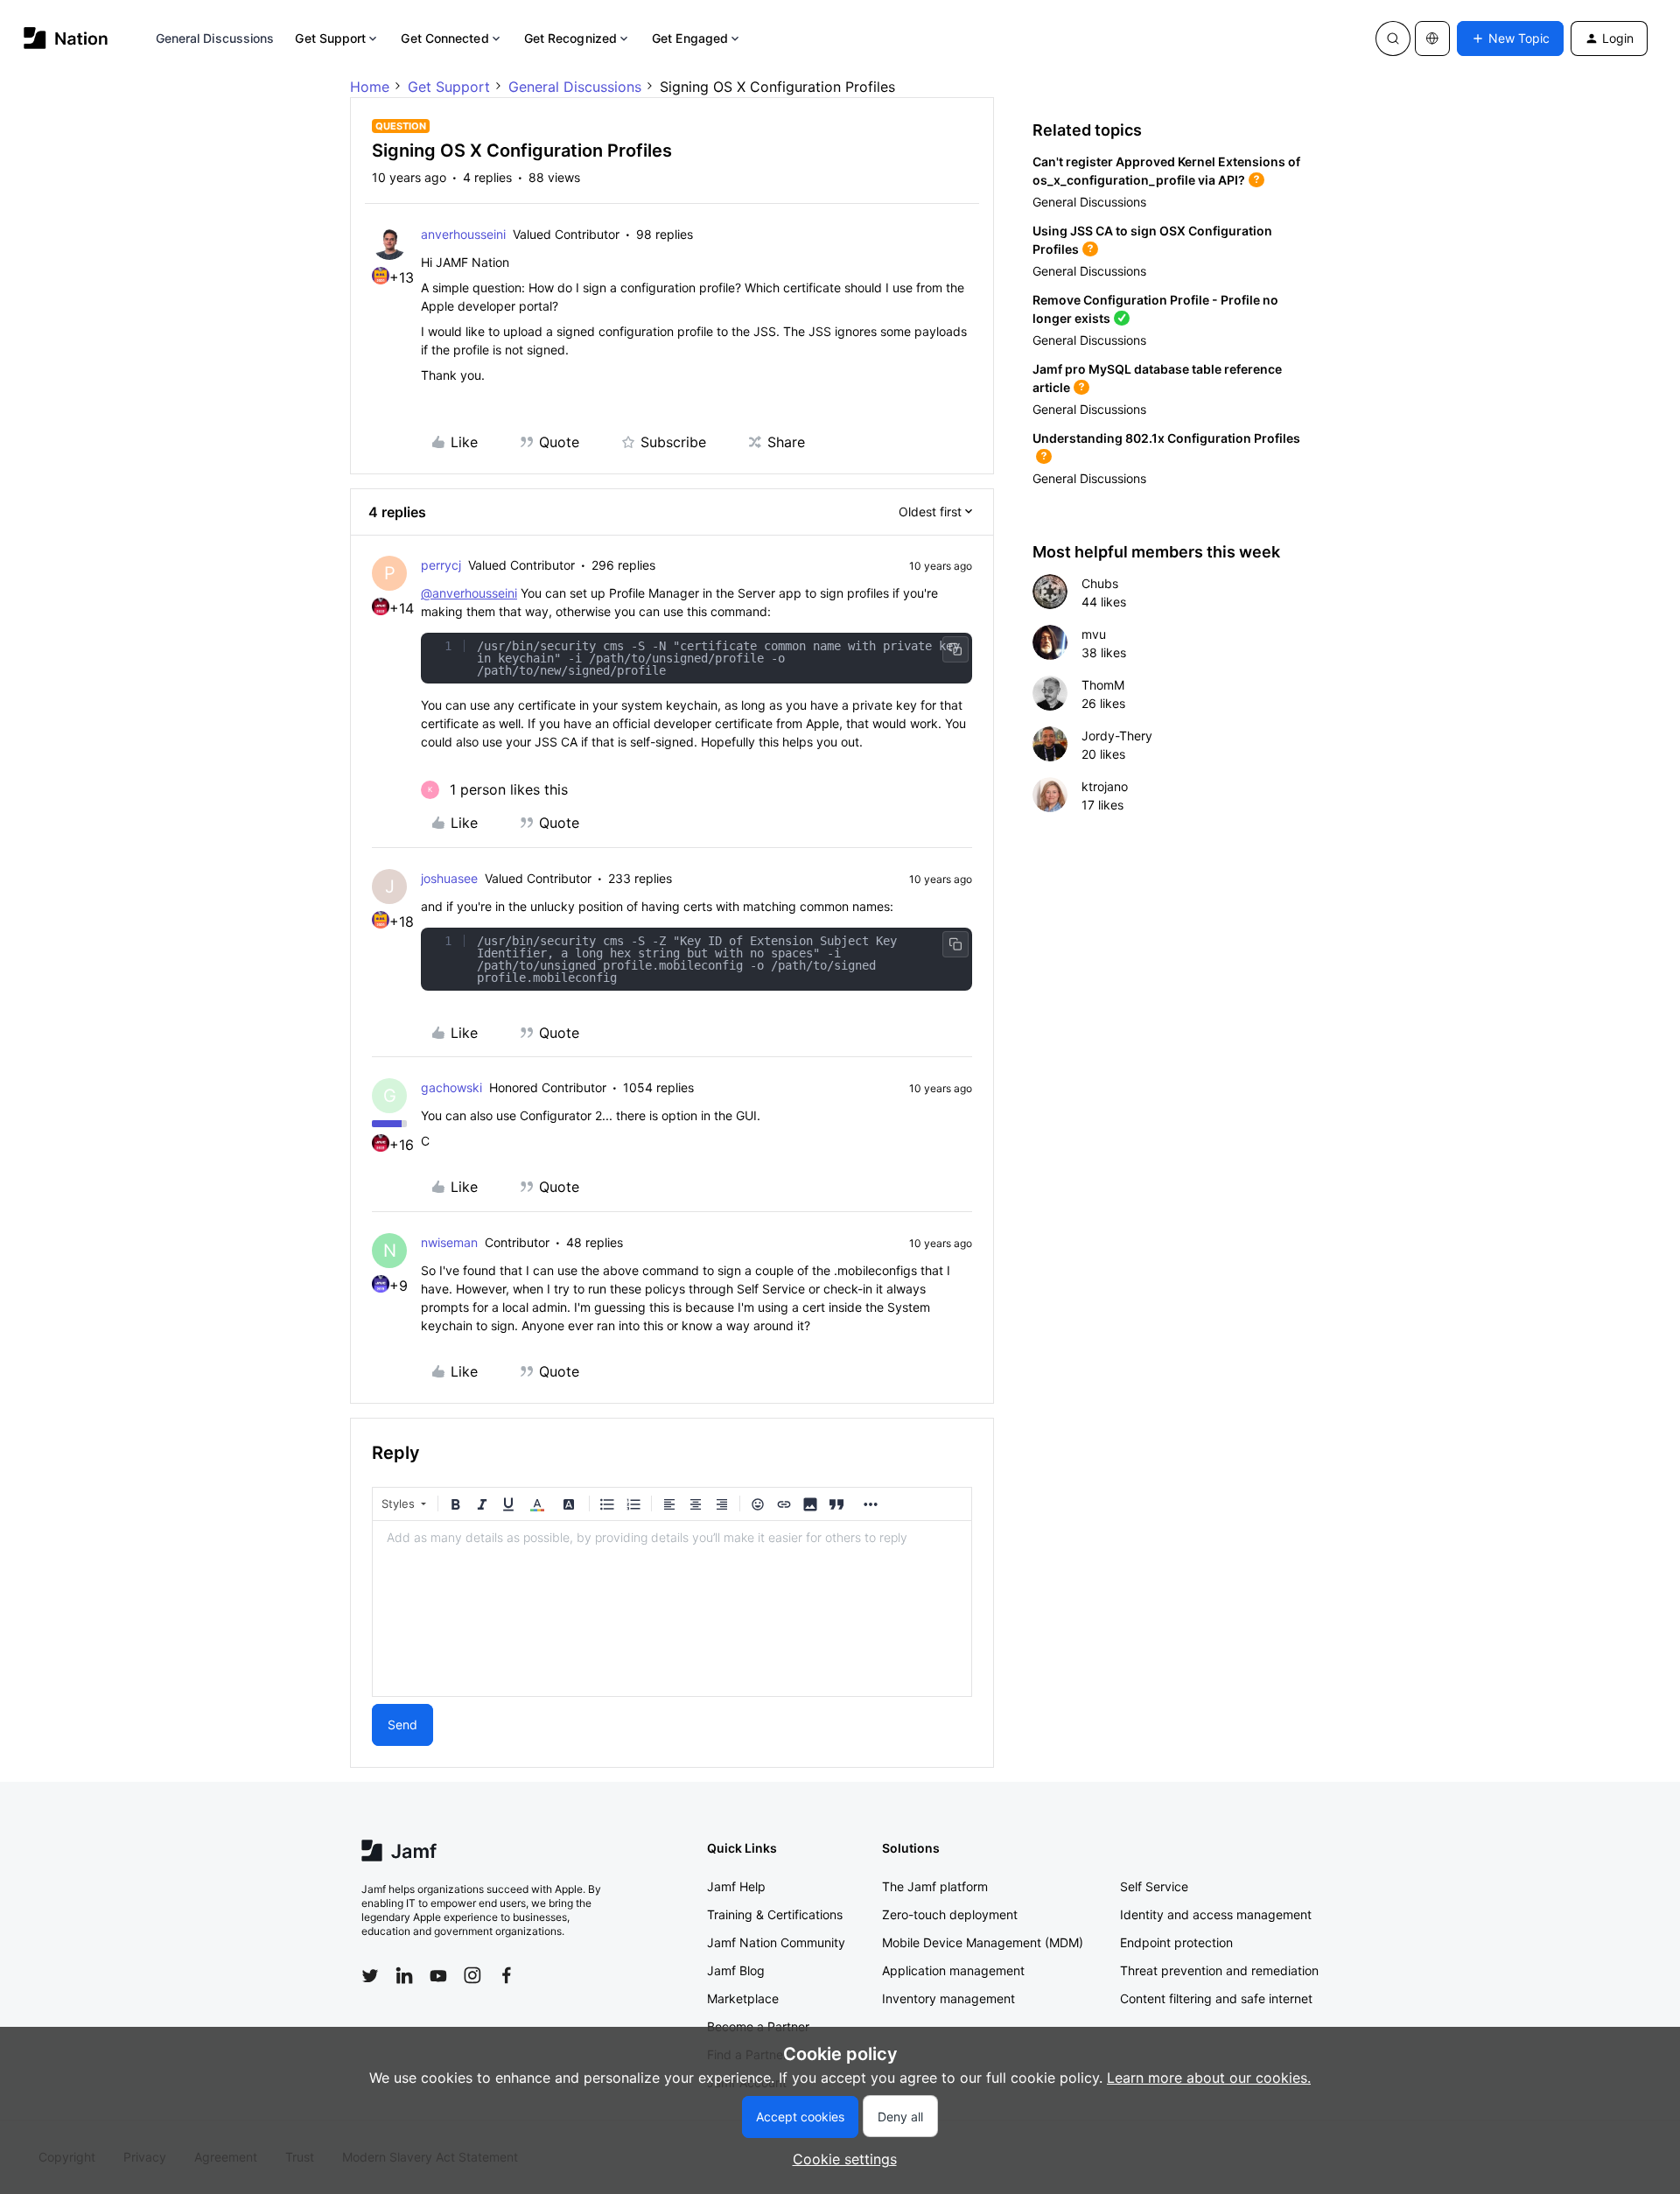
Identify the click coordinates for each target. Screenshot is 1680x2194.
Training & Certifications (775, 1914)
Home (370, 87)
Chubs (1100, 583)
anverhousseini (463, 234)
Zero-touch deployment (950, 1914)
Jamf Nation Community (776, 1942)
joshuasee (449, 878)
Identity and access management (1216, 1914)
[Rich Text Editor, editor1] (672, 1609)
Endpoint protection (1176, 1942)
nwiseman (449, 1242)
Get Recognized (570, 38)
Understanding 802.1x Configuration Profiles (1166, 438)
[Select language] (1432, 39)
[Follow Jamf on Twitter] (370, 1976)
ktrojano (1105, 786)
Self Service (1154, 1886)
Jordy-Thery (1117, 736)
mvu (1094, 634)
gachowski (451, 1087)
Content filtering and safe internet (1216, 1998)
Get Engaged (690, 38)
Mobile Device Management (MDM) (983, 1942)
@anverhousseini (469, 593)
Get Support (330, 38)
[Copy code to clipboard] (955, 649)
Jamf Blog (736, 1970)
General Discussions (215, 38)
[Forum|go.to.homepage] (66, 38)
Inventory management (948, 1998)
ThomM (1103, 685)
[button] (1510, 39)
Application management (953, 1970)
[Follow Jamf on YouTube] (438, 1975)
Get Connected (444, 38)
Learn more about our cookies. (1209, 2078)
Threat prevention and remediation (1219, 1970)
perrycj (441, 565)
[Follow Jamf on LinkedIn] (404, 1975)
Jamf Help (736, 1886)
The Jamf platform (935, 1886)
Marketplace (743, 1998)
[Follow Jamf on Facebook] (507, 1975)
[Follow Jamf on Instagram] (472, 1975)
